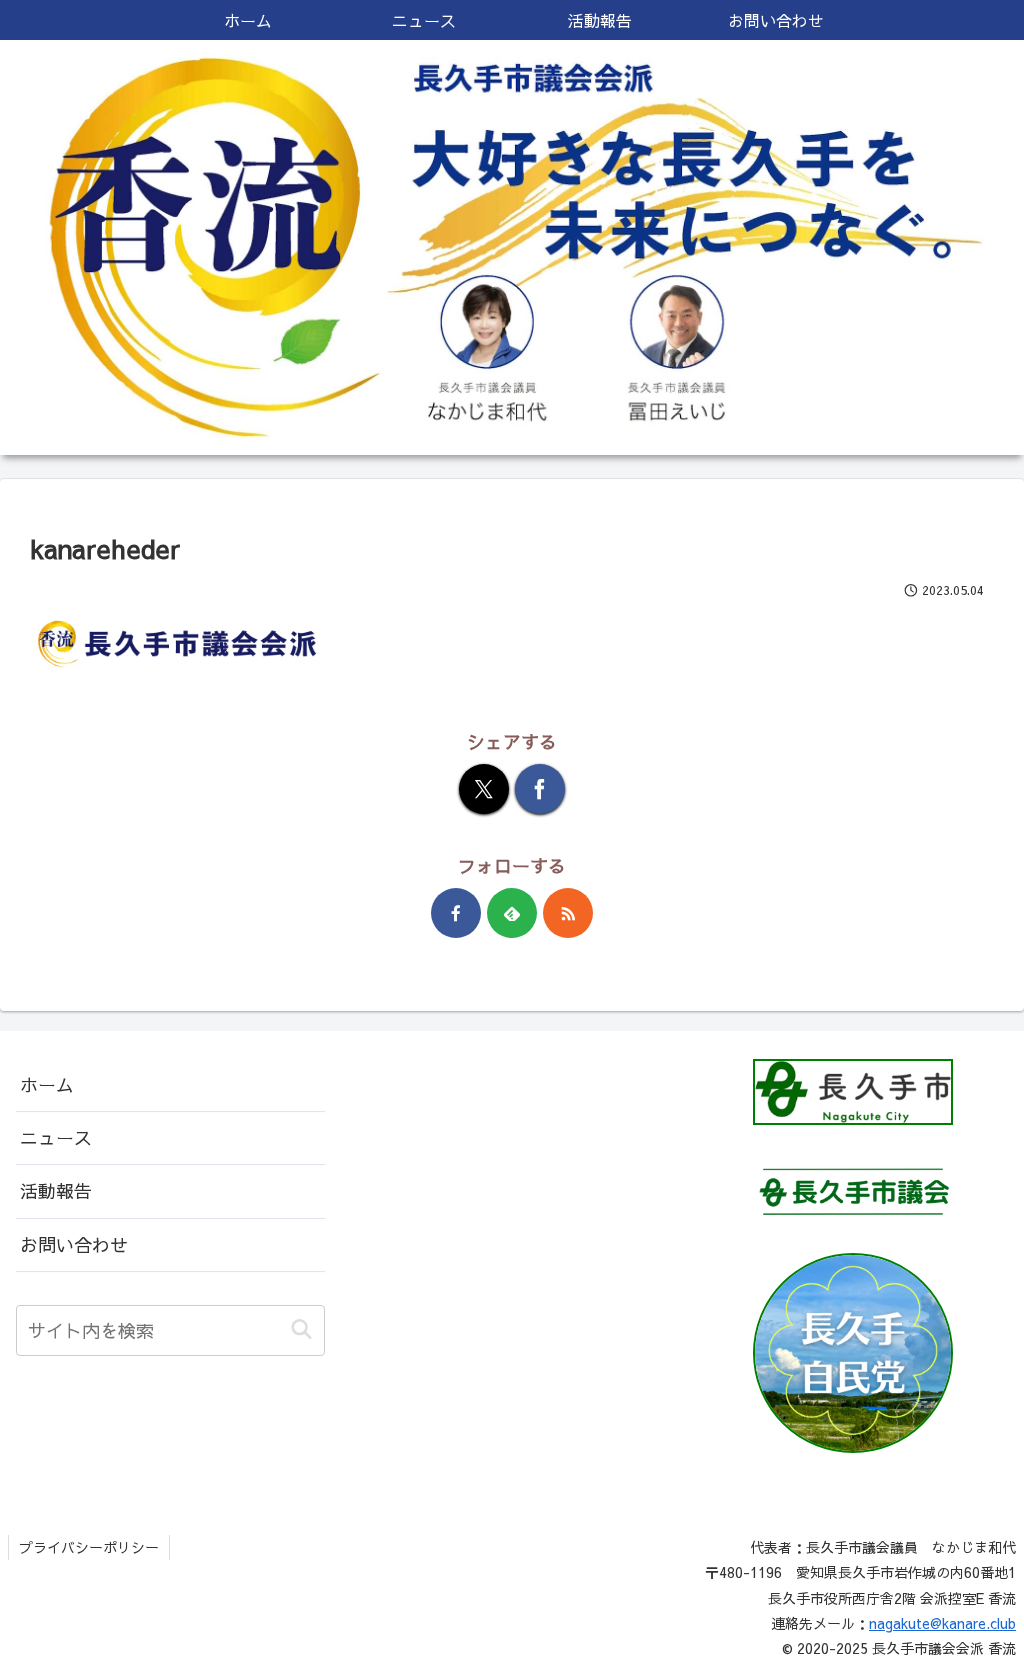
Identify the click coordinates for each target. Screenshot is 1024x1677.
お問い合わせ (74, 1244)
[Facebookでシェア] (540, 789)
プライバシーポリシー (89, 1547)
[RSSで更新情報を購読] (568, 913)
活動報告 (56, 1190)
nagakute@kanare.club (942, 1623)
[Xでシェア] (484, 789)
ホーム (47, 1084)
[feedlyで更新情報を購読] (512, 913)
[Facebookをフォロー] (456, 913)
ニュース (56, 1137)
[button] (301, 1329)
